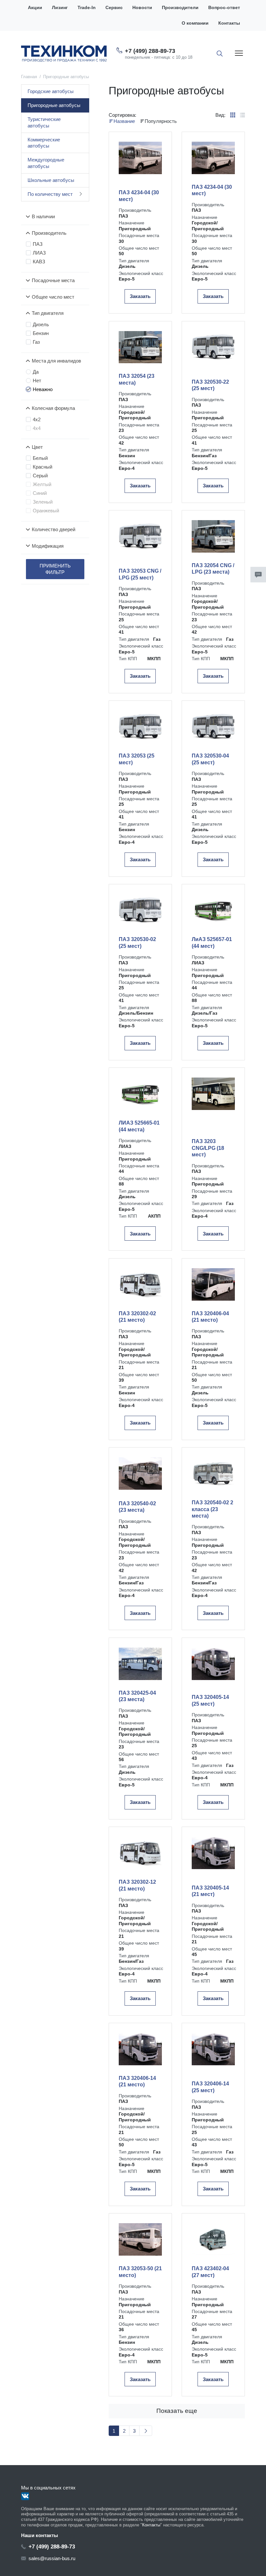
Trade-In (87, 8)
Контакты (229, 23)
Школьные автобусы (51, 180)
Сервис (114, 8)
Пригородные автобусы (54, 105)
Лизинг (60, 8)
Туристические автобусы (44, 122)
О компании (195, 23)
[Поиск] (220, 54)
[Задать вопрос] (258, 575)
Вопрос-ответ (224, 8)
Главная (29, 77)
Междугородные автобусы (46, 163)
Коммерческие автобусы (44, 143)
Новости (142, 8)
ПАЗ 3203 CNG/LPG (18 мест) (208, 1148)
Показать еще (177, 2411)
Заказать (140, 296)
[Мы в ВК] (25, 2496)
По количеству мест (50, 194)
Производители (180, 8)
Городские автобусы (51, 91)
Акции (35, 8)
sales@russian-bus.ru (52, 2558)
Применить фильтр (55, 569)
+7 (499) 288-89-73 (150, 51)
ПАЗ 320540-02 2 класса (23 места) (212, 1509)
